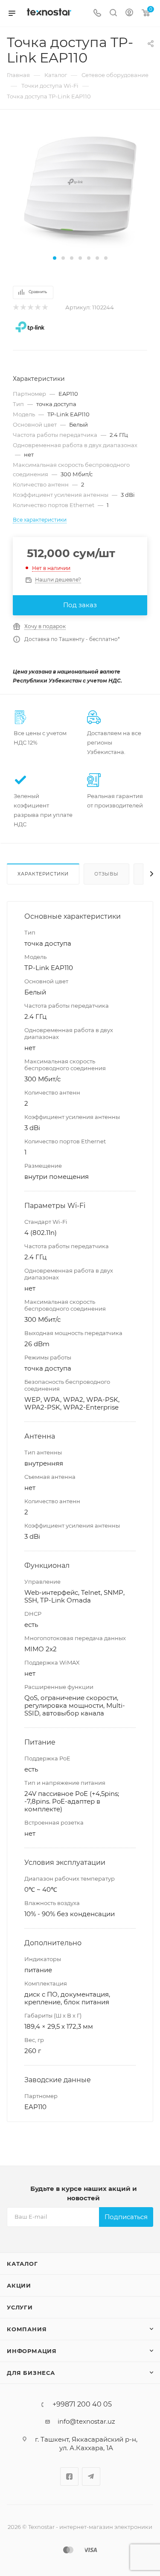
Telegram (91, 2477)
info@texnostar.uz (86, 2421)
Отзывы (106, 874)
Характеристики (43, 874)
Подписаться (126, 2217)
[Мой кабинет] (129, 13)
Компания (27, 2329)
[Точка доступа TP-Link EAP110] (80, 187)
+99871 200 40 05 (82, 2404)
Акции (19, 2285)
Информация (32, 2351)
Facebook (69, 2477)
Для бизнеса (31, 2373)
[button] (55, 258)
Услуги (20, 2307)
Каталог (22, 2264)
